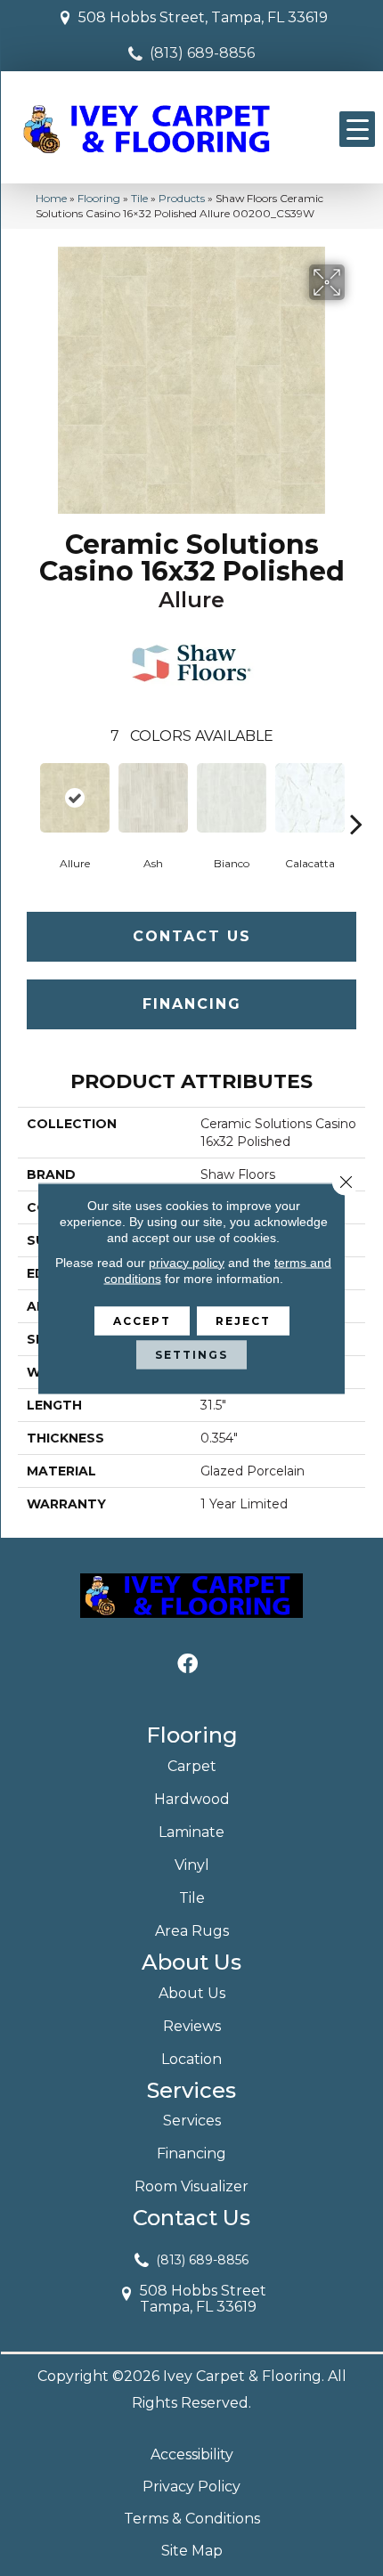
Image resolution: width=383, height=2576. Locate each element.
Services (192, 2121)
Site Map (192, 2551)
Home (51, 198)
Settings (191, 1354)
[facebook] (187, 1665)
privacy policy (187, 1262)
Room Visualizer (191, 2186)
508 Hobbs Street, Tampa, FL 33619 (203, 17)
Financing (192, 1004)
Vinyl (192, 1865)
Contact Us (192, 936)
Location (191, 2059)
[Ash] (153, 798)
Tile (139, 198)
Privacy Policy (191, 2487)
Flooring (99, 198)
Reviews (192, 2026)
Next (356, 797)
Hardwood (192, 1799)
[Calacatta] (310, 798)
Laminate (191, 1832)
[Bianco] (232, 798)
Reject (243, 1320)
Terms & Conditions (192, 2519)
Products (182, 198)
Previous (27, 797)
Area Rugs (192, 1931)
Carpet (192, 1766)
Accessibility (192, 2454)
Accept (142, 1320)
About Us (192, 1993)
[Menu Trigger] (357, 129)
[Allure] (75, 798)
